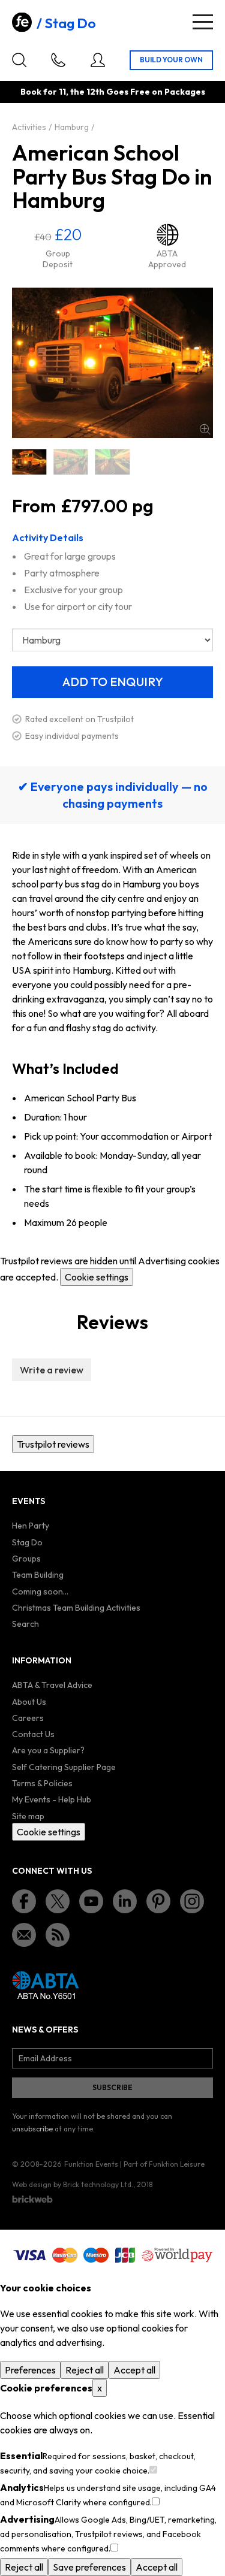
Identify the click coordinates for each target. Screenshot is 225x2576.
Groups (26, 1559)
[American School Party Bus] (29, 462)
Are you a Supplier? (48, 1750)
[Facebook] (24, 1901)
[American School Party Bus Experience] (112, 462)
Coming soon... (40, 1591)
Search (25, 1624)
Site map (28, 1816)
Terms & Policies (42, 1783)
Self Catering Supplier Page (64, 1767)
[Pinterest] (158, 1901)
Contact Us (33, 1734)
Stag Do (70, 23)
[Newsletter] (24, 1935)
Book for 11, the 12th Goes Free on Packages (113, 92)
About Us (29, 1702)
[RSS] (58, 1935)
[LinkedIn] (125, 1901)
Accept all (134, 2370)
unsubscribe (32, 2129)
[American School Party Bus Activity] (70, 462)
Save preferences (89, 2567)
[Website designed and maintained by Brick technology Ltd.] (32, 2199)
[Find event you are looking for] (19, 60)
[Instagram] (192, 1901)
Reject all (85, 2370)
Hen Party (31, 1526)
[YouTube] (91, 1901)
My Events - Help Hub (52, 1799)
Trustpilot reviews (53, 1444)
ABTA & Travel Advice (52, 1685)
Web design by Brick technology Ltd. (73, 2184)
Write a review (52, 1370)
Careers (28, 1718)
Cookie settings (97, 1277)
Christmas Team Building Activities (76, 1608)
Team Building (38, 1575)
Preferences (30, 2370)
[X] (58, 1901)
